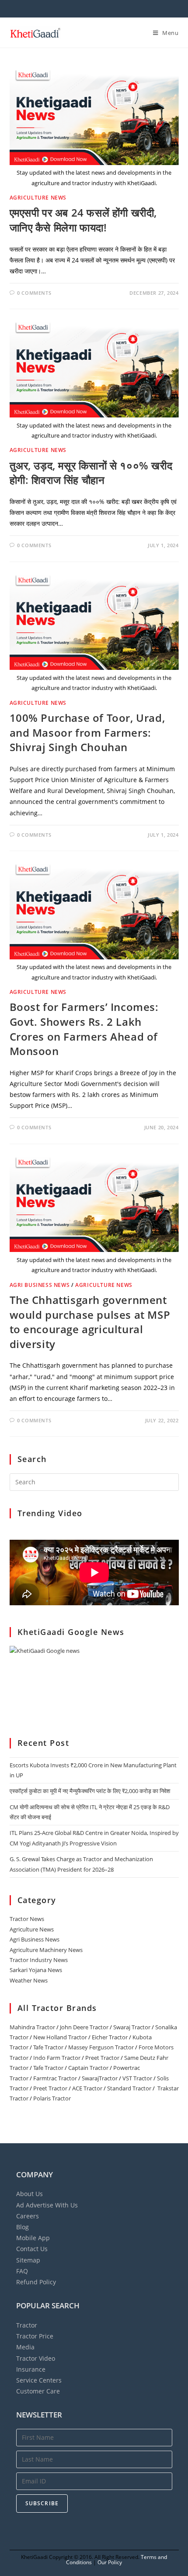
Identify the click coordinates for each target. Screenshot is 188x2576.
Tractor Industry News (39, 1960)
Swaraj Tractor (132, 2027)
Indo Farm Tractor (57, 2058)
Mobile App (33, 2238)
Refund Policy (36, 2282)
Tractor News (27, 1919)
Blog (23, 2227)
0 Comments (34, 293)
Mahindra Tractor (32, 2027)
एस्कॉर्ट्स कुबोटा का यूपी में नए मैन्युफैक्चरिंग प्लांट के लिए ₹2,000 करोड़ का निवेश (90, 1791)
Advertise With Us (47, 2205)
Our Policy (110, 2562)
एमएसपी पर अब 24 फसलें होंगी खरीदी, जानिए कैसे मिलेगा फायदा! (84, 220)
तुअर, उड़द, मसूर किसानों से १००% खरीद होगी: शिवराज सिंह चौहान (91, 473)
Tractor (27, 2325)
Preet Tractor (102, 2058)
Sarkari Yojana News (36, 1970)
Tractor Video (36, 2358)
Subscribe (42, 2503)
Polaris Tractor (52, 2098)
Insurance (31, 2369)
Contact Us (32, 2249)
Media (25, 2347)
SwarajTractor (100, 2078)
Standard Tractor (129, 2088)
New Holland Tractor (60, 2037)
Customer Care (38, 2391)
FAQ (22, 2271)
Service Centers (39, 2380)
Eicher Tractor (110, 2037)
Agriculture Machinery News (46, 1950)
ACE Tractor (87, 2088)
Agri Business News (40, 1285)
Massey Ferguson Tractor (101, 2047)
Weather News (29, 1980)
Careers (28, 2216)
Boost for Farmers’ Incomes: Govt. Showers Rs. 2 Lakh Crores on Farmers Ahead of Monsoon (84, 1029)
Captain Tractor (88, 2068)
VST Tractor (137, 2078)
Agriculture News (38, 198)
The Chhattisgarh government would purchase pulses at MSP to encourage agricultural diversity (90, 1322)
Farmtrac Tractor (55, 2078)
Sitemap (28, 2260)
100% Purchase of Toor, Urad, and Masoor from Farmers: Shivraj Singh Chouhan (87, 732)
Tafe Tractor (48, 2047)
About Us (30, 2194)
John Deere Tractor (84, 2027)
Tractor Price (35, 2336)
